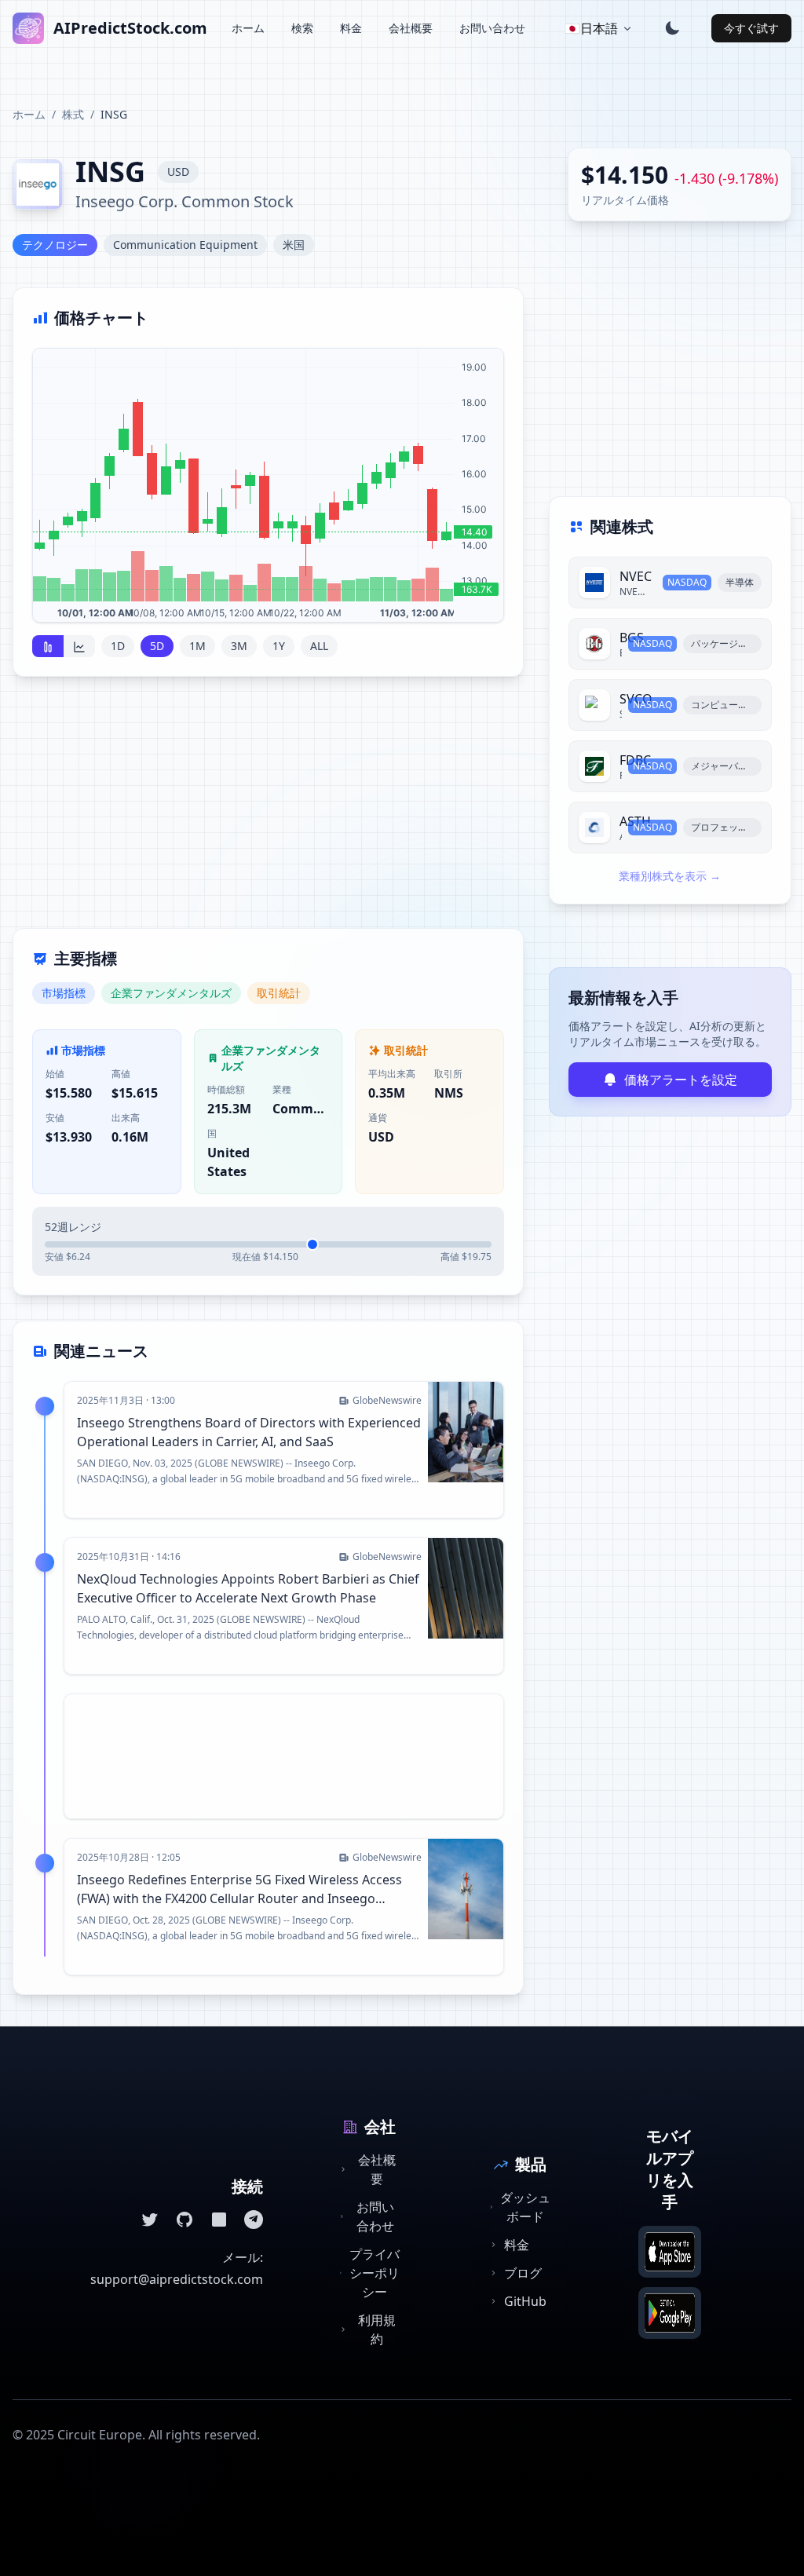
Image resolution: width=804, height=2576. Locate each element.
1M (197, 646)
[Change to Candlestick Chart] (48, 646)
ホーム (248, 28)
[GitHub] (185, 2220)
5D (157, 646)
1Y (279, 646)
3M (239, 646)
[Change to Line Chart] (79, 646)
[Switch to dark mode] (672, 28)
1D (118, 646)
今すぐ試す (751, 28)
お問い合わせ (492, 28)
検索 (302, 28)
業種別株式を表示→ (670, 876)
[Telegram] (254, 2220)
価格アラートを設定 (681, 1080)
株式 (73, 114)
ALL (319, 646)
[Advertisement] (268, 812)
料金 (351, 28)
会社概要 (411, 28)
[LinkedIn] (219, 2220)
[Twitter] (150, 2220)
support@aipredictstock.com (177, 2279)
